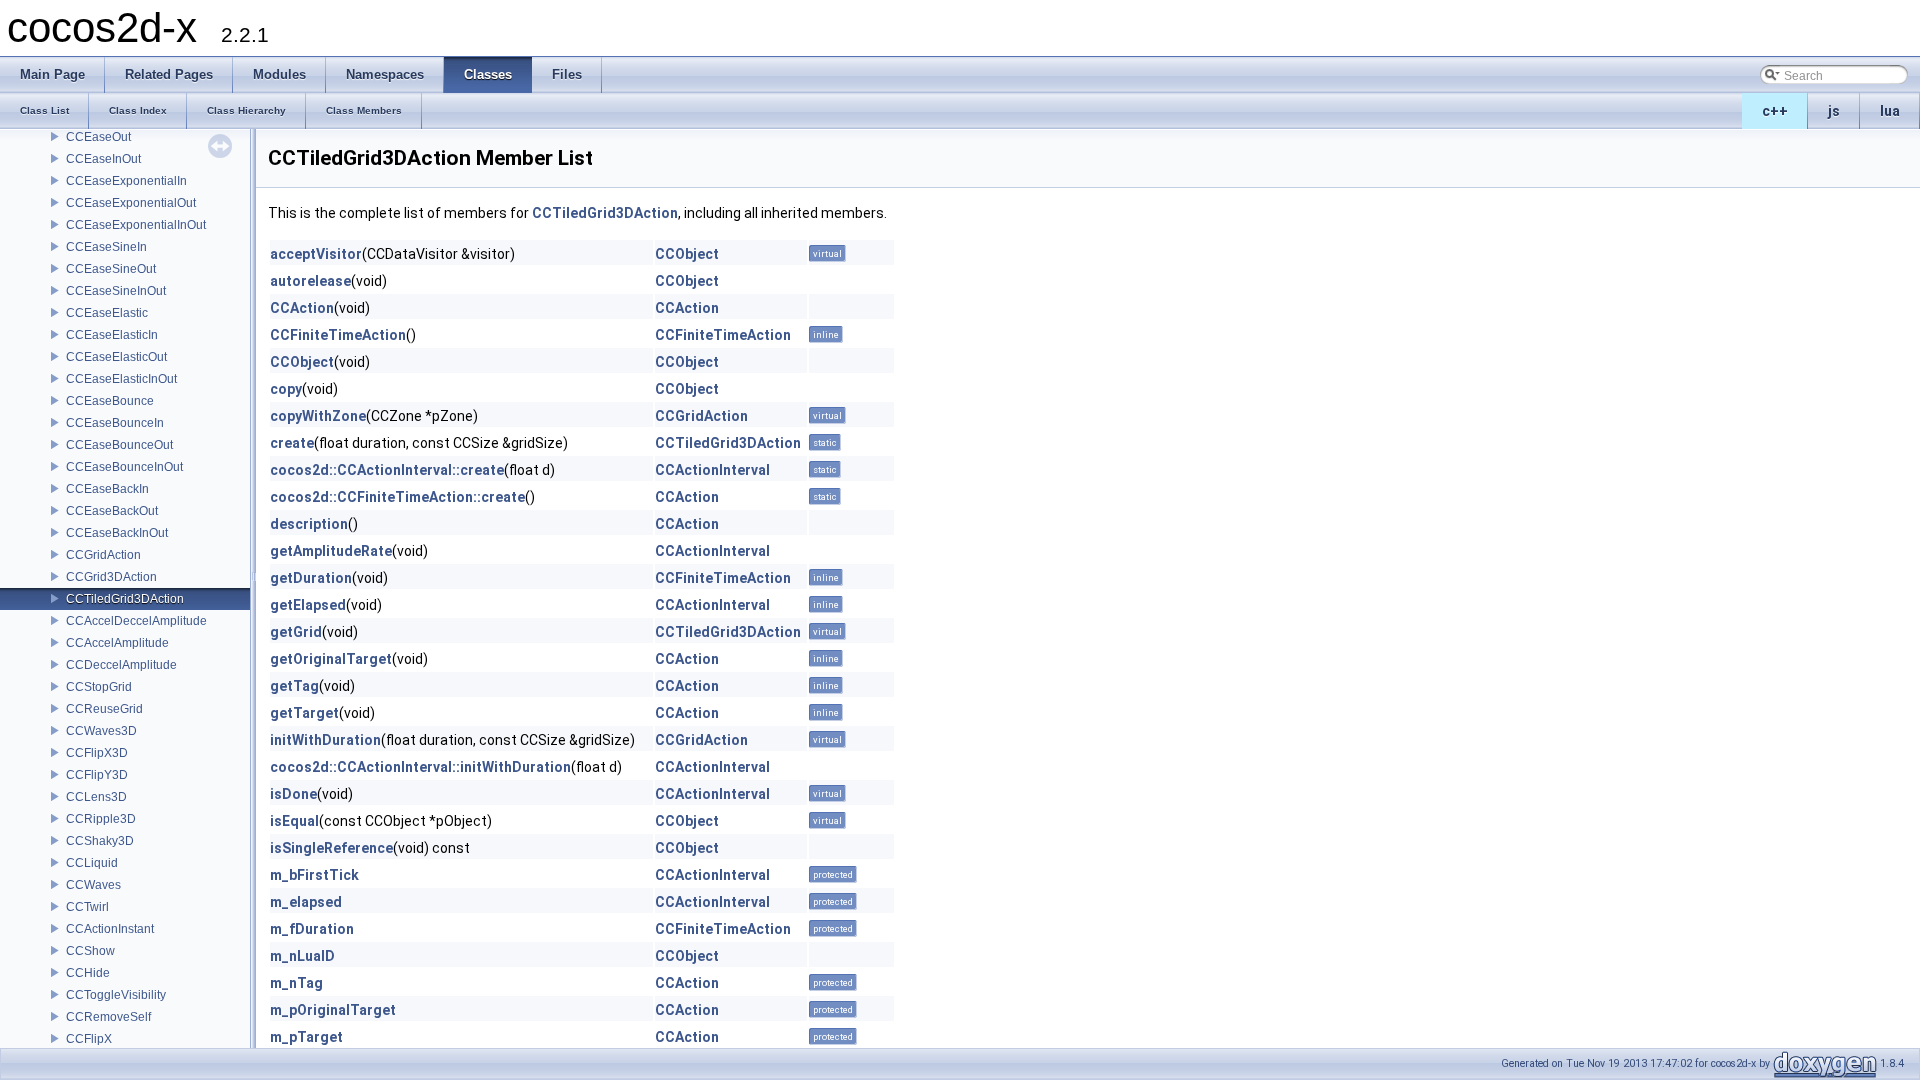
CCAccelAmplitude (117, 643)
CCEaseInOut (103, 159)
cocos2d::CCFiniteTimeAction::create (397, 497)
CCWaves (93, 885)
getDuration (311, 578)
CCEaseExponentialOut (131, 203)
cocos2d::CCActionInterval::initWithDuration (420, 767)
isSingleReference (331, 848)
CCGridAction (103, 555)
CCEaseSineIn (106, 247)
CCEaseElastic (107, 313)
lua (1890, 111)
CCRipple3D (101, 819)
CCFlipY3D (97, 775)
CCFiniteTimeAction (338, 335)
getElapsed (308, 605)
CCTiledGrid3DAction (125, 599)
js (1834, 111)
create (292, 443)
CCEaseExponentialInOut (136, 225)
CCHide (88, 973)
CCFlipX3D (97, 753)
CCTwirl (87, 907)
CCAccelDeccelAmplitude (136, 621)
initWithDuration (325, 740)
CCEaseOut (98, 137)
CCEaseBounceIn (115, 423)
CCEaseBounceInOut (124, 467)
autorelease (310, 281)
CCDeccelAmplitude (121, 665)
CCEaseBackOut (112, 511)
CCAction (302, 308)
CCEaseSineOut (111, 269)
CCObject (687, 254)
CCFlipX (89, 1039)
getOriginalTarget (331, 659)
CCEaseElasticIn (112, 335)
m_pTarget (306, 1037)
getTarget (304, 713)
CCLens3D (96, 797)
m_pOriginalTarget (333, 1010)
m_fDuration (312, 929)
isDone (293, 794)
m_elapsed (306, 902)
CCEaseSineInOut (116, 291)
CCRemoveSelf (108, 1017)
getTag (294, 686)
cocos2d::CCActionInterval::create (387, 470)
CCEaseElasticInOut (121, 379)
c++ (1775, 111)
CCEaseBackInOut (117, 533)
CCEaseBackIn (107, 489)
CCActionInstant (110, 929)
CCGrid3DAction (111, 577)
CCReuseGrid (104, 709)
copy (286, 389)
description (309, 524)
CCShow (90, 951)
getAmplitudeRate (331, 551)
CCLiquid (92, 863)
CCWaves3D (101, 731)
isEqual (294, 821)
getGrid (296, 632)
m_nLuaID (302, 956)
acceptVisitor (316, 254)
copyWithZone (318, 416)
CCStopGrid (99, 687)
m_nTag (296, 983)
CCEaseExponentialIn (126, 181)
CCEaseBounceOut (119, 445)
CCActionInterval (712, 470)
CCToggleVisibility (116, 995)
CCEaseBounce (110, 401)
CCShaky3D (100, 841)
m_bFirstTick (314, 875)
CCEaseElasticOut (116, 357)
